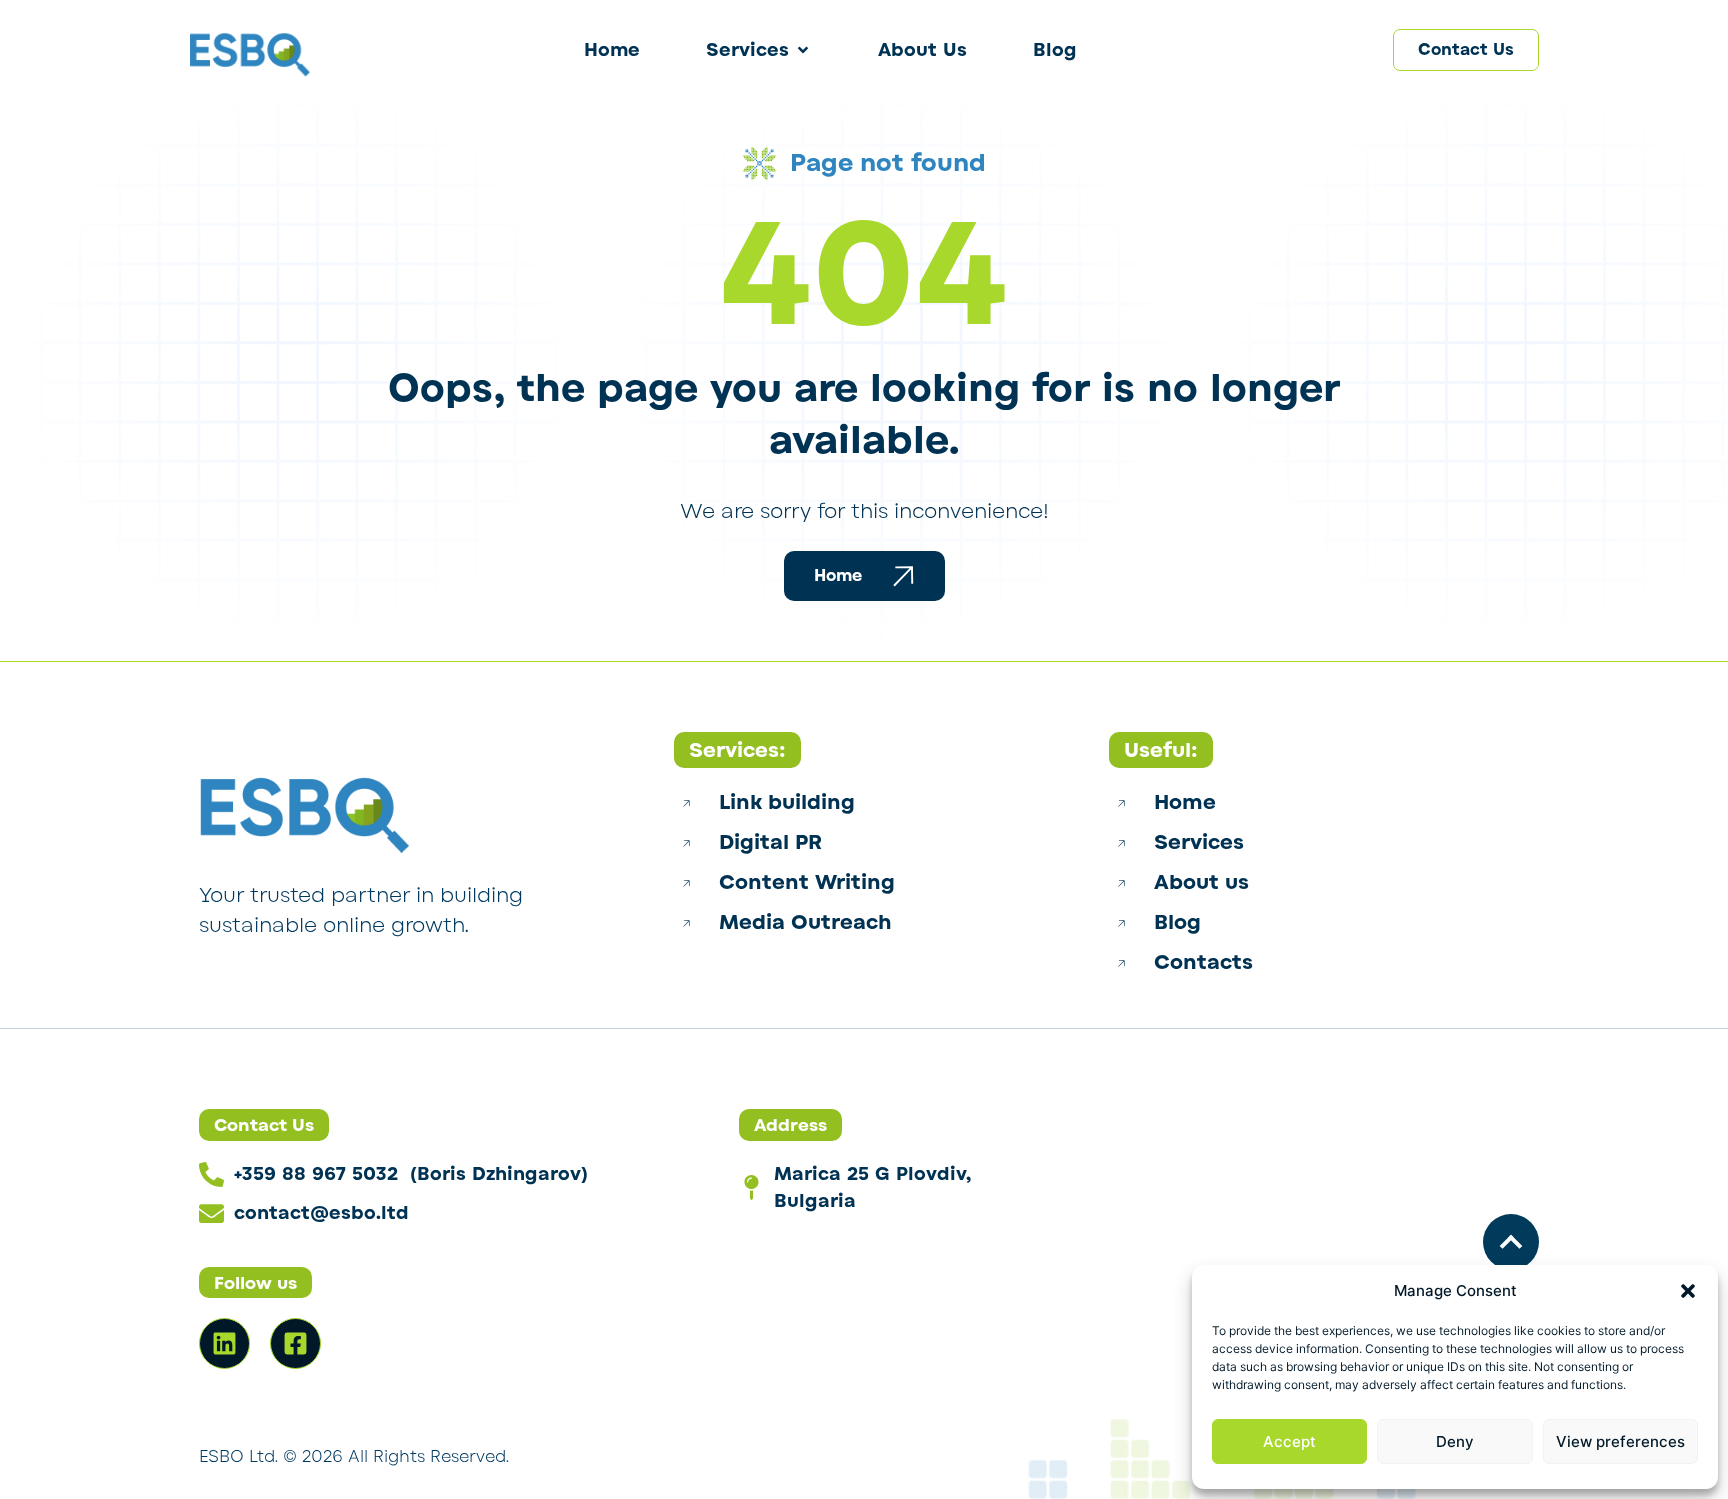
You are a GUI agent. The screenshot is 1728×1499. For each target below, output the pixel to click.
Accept (1289, 1441)
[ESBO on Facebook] (295, 1343)
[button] (1688, 1291)
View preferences (1620, 1441)
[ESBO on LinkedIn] (224, 1343)
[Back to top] (1511, 1242)
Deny (1455, 1441)
